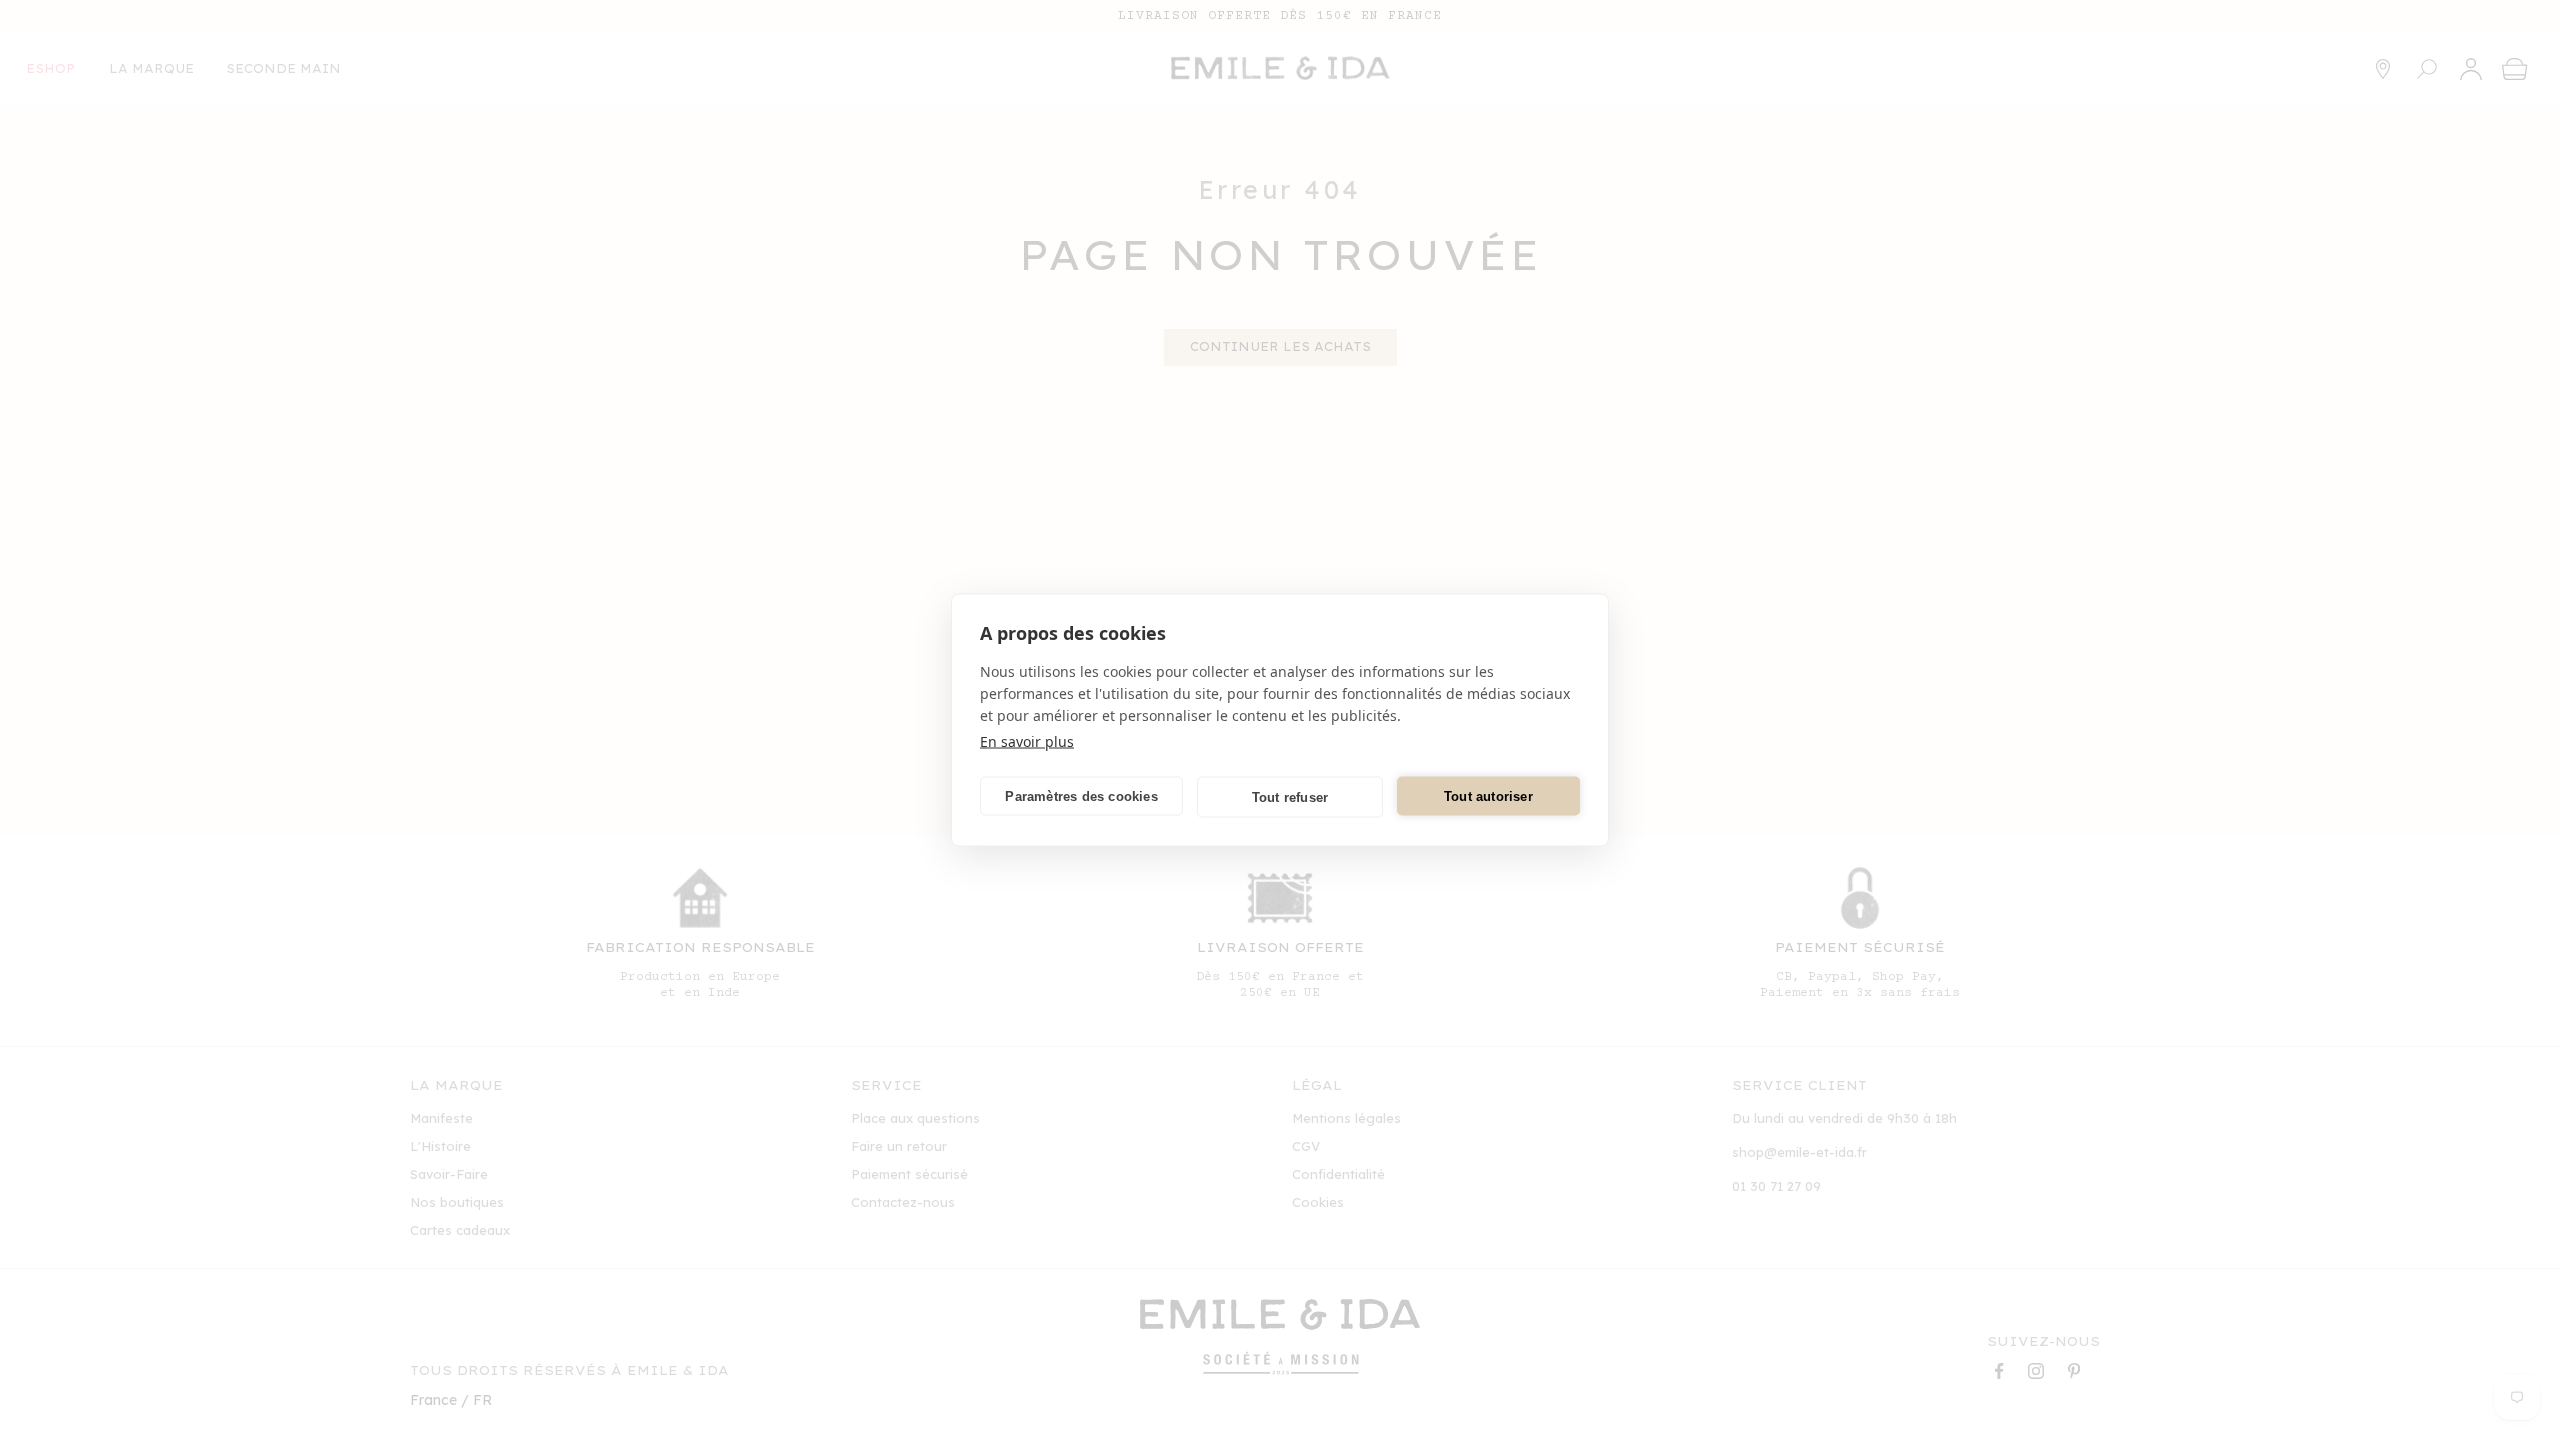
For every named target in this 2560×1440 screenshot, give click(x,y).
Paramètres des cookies (1081, 795)
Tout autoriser (1488, 795)
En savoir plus (1027, 741)
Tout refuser (1290, 796)
